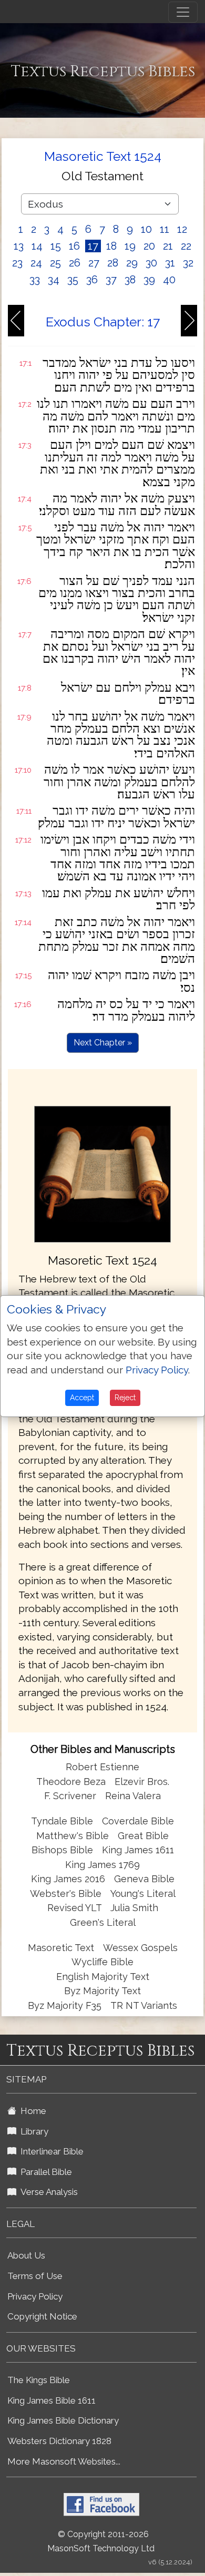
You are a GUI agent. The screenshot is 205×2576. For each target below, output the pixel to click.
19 (130, 246)
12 (182, 229)
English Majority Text (103, 1977)
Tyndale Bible (62, 1821)
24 (36, 263)
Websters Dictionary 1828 (59, 2441)
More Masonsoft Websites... (64, 2461)
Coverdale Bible (138, 1821)
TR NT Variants (144, 2005)
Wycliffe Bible (102, 1962)
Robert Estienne (102, 1767)
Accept (82, 1398)
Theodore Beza (71, 1782)
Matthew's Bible (73, 1836)
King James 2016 (68, 1879)
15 (56, 246)
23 (17, 263)
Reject (125, 1398)
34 (54, 280)
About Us (26, 2255)
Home (31, 2111)
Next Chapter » (103, 1043)
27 (94, 263)
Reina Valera (133, 1796)
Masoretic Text (61, 1948)
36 (92, 280)
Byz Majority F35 (65, 2005)
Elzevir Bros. (142, 1782)
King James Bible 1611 (52, 2400)
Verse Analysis (47, 2192)
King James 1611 (138, 1850)
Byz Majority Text (102, 1991)
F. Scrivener (70, 1796)
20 (149, 246)
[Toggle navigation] (183, 12)
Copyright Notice (42, 2316)
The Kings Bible (39, 2380)
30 (151, 263)
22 (186, 246)
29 (132, 263)
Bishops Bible (62, 1850)
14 (37, 246)
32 (188, 263)
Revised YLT (76, 1908)
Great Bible (143, 1836)
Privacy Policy (35, 2296)
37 (111, 280)
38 (130, 280)
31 (170, 263)
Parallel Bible (44, 2172)
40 (169, 280)
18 (111, 246)
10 (146, 229)
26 (75, 263)
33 (35, 280)
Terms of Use (35, 2276)
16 (74, 246)
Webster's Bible (66, 1893)
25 (55, 263)
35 (73, 280)
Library (32, 2131)
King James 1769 (102, 1865)
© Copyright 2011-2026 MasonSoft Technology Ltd (101, 2541)
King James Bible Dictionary (63, 2420)
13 (19, 246)
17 (93, 246)
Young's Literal (143, 1893)
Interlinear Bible (50, 2151)
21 (168, 246)
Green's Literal (103, 1922)
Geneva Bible (144, 1879)
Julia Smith (134, 1908)
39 (149, 280)
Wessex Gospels (140, 1948)
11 (165, 229)
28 (113, 263)
